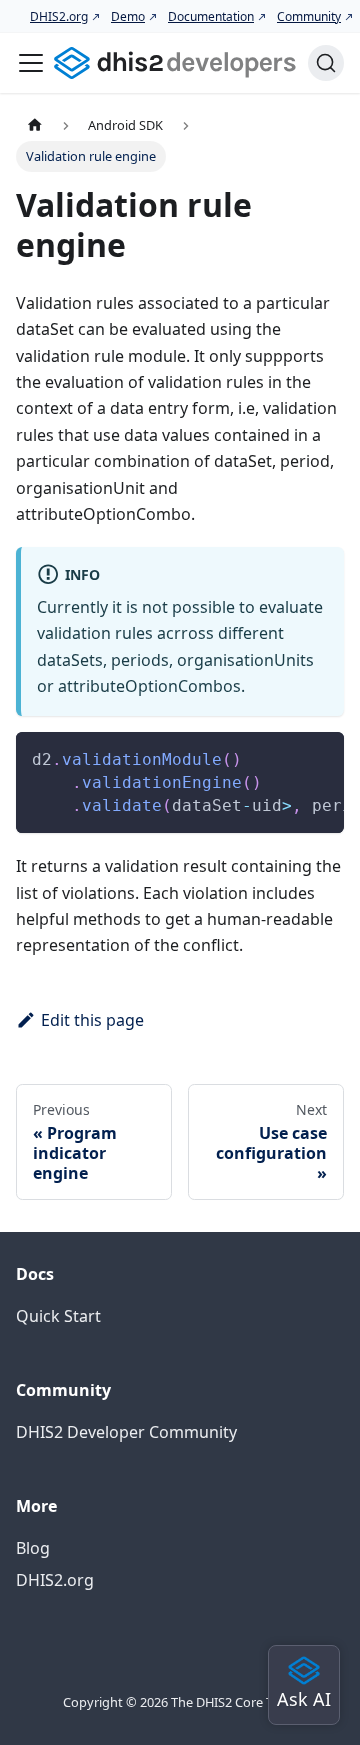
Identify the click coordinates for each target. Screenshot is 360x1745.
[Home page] (35, 124)
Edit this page (92, 1020)
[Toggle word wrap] (283, 757)
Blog (33, 1548)
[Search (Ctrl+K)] (326, 63)
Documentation (211, 16)
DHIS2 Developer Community (126, 1432)
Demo (128, 16)
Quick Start (58, 1316)
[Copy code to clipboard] (319, 757)
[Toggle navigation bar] (31, 63)
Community (309, 16)
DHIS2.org (59, 16)
